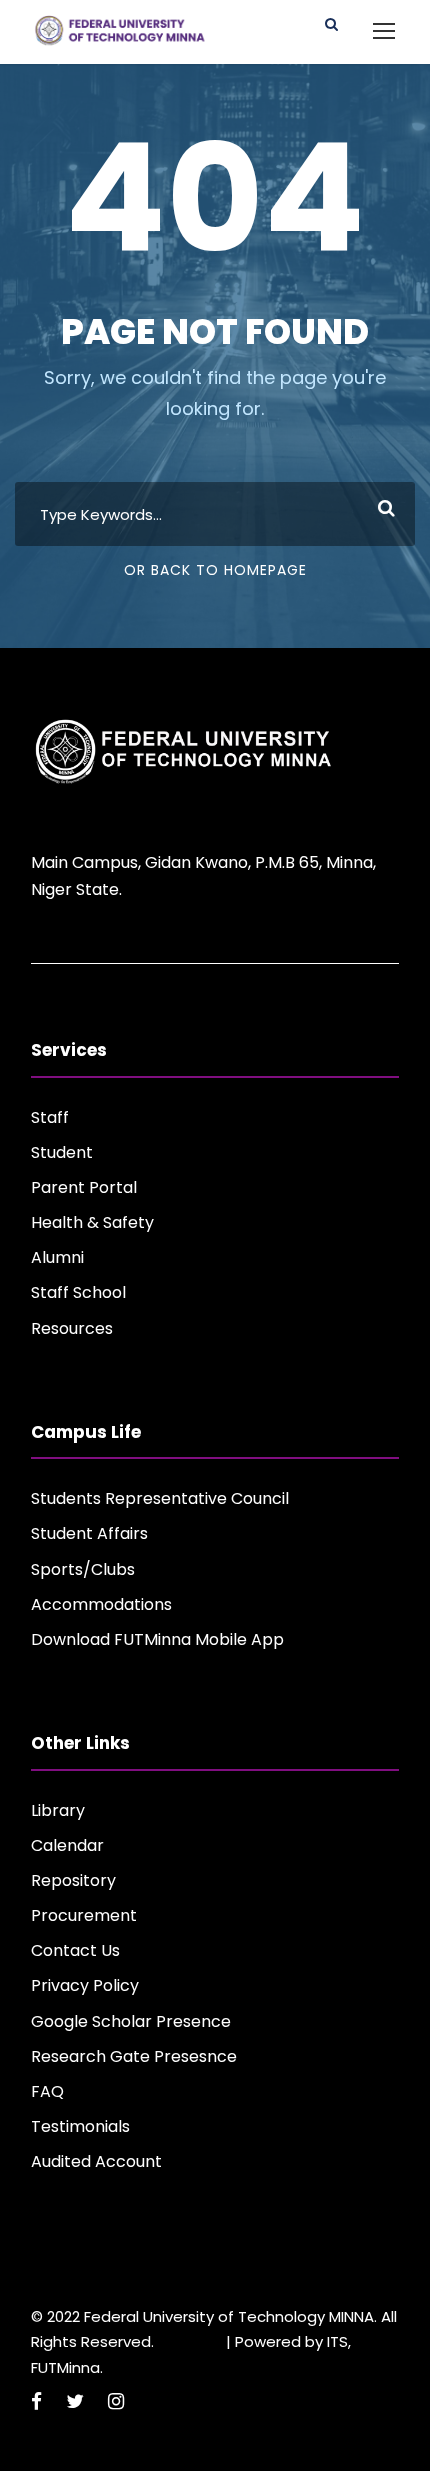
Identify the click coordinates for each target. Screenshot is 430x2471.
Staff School (78, 1292)
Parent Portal (84, 1187)
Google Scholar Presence (131, 2021)
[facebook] (36, 2401)
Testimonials (80, 2126)
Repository (73, 1880)
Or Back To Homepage (215, 570)
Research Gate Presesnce (134, 2056)
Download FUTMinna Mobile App (157, 1639)
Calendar (67, 1845)
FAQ (47, 2091)
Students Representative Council (160, 1498)
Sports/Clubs (83, 1569)
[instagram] (116, 2401)
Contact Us (75, 1950)
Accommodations (101, 1604)
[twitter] (75, 2401)
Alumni (57, 1257)
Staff (50, 1117)
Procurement (84, 1915)
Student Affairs (89, 1533)
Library (58, 1810)
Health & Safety (92, 1222)
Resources (72, 1328)
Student (62, 1152)
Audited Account (96, 2161)
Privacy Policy (85, 1985)
